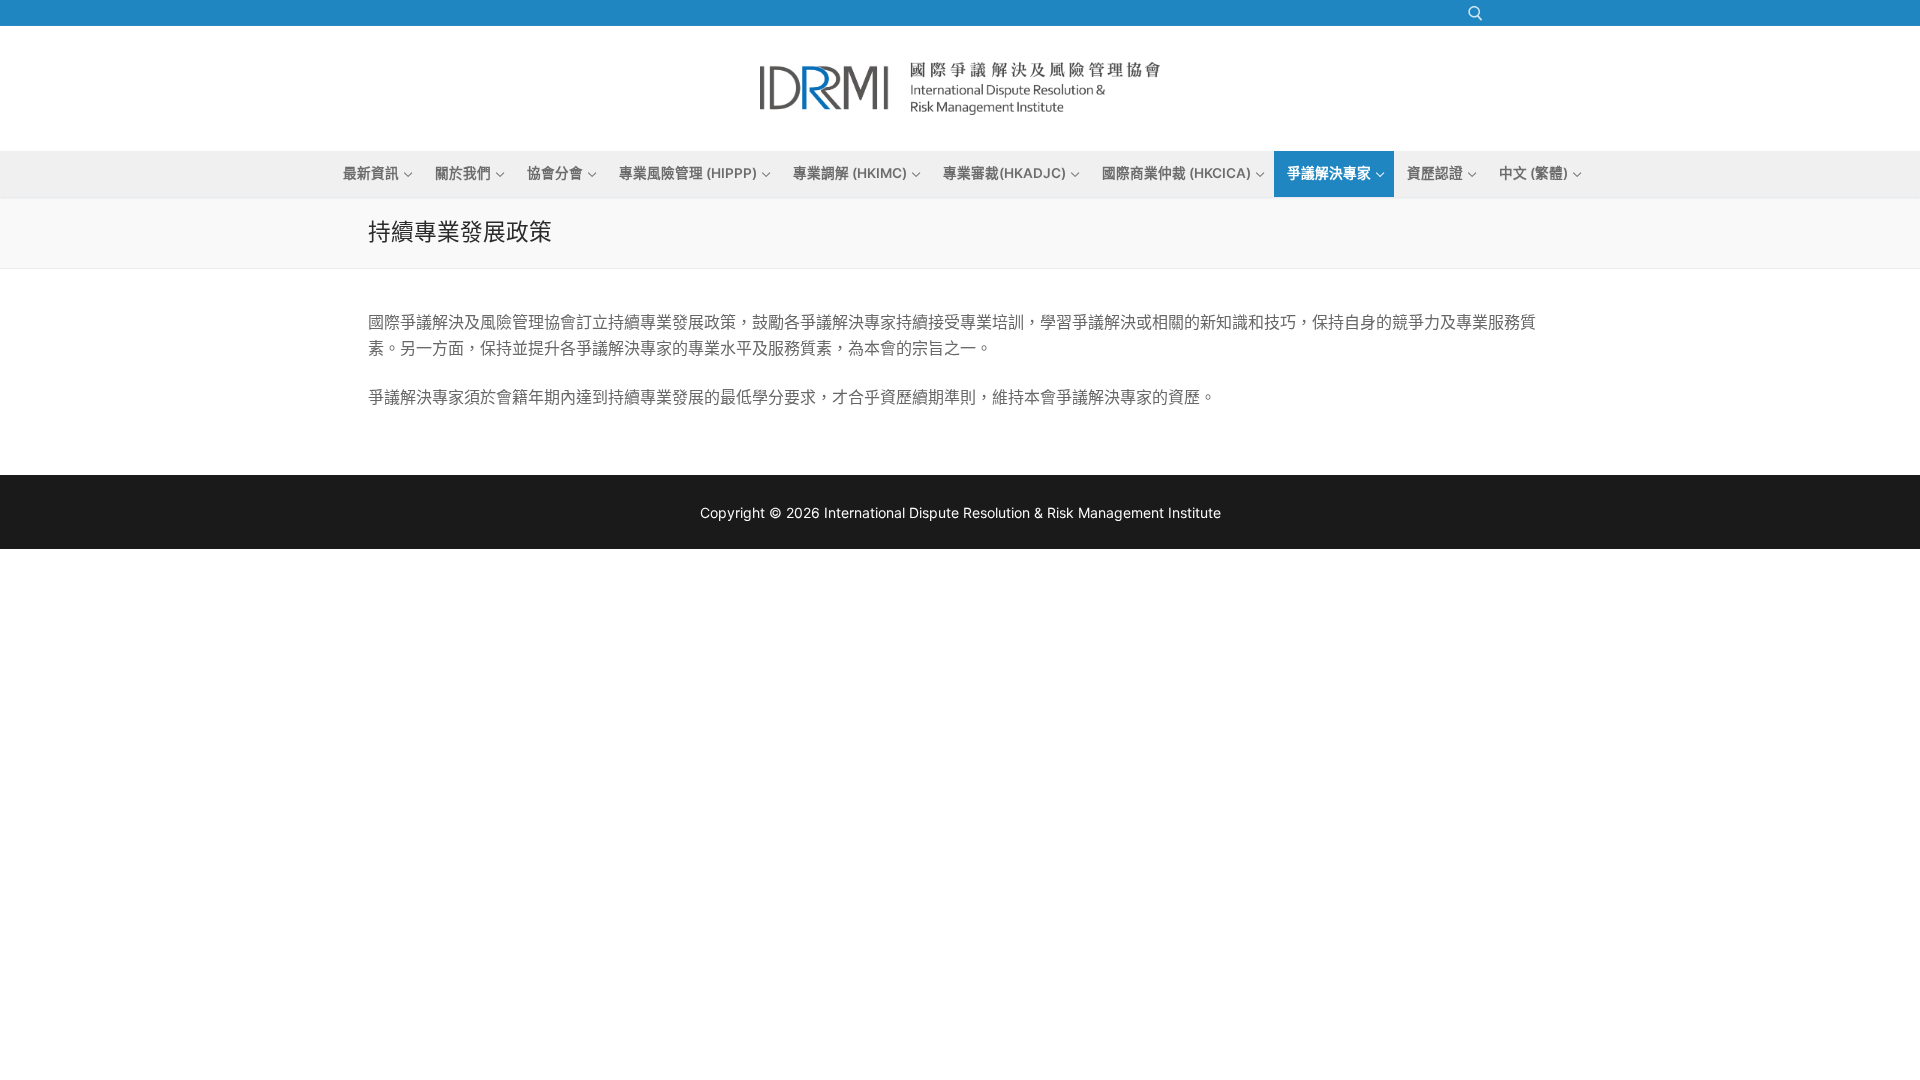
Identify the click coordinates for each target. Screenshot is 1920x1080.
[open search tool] (1475, 13)
